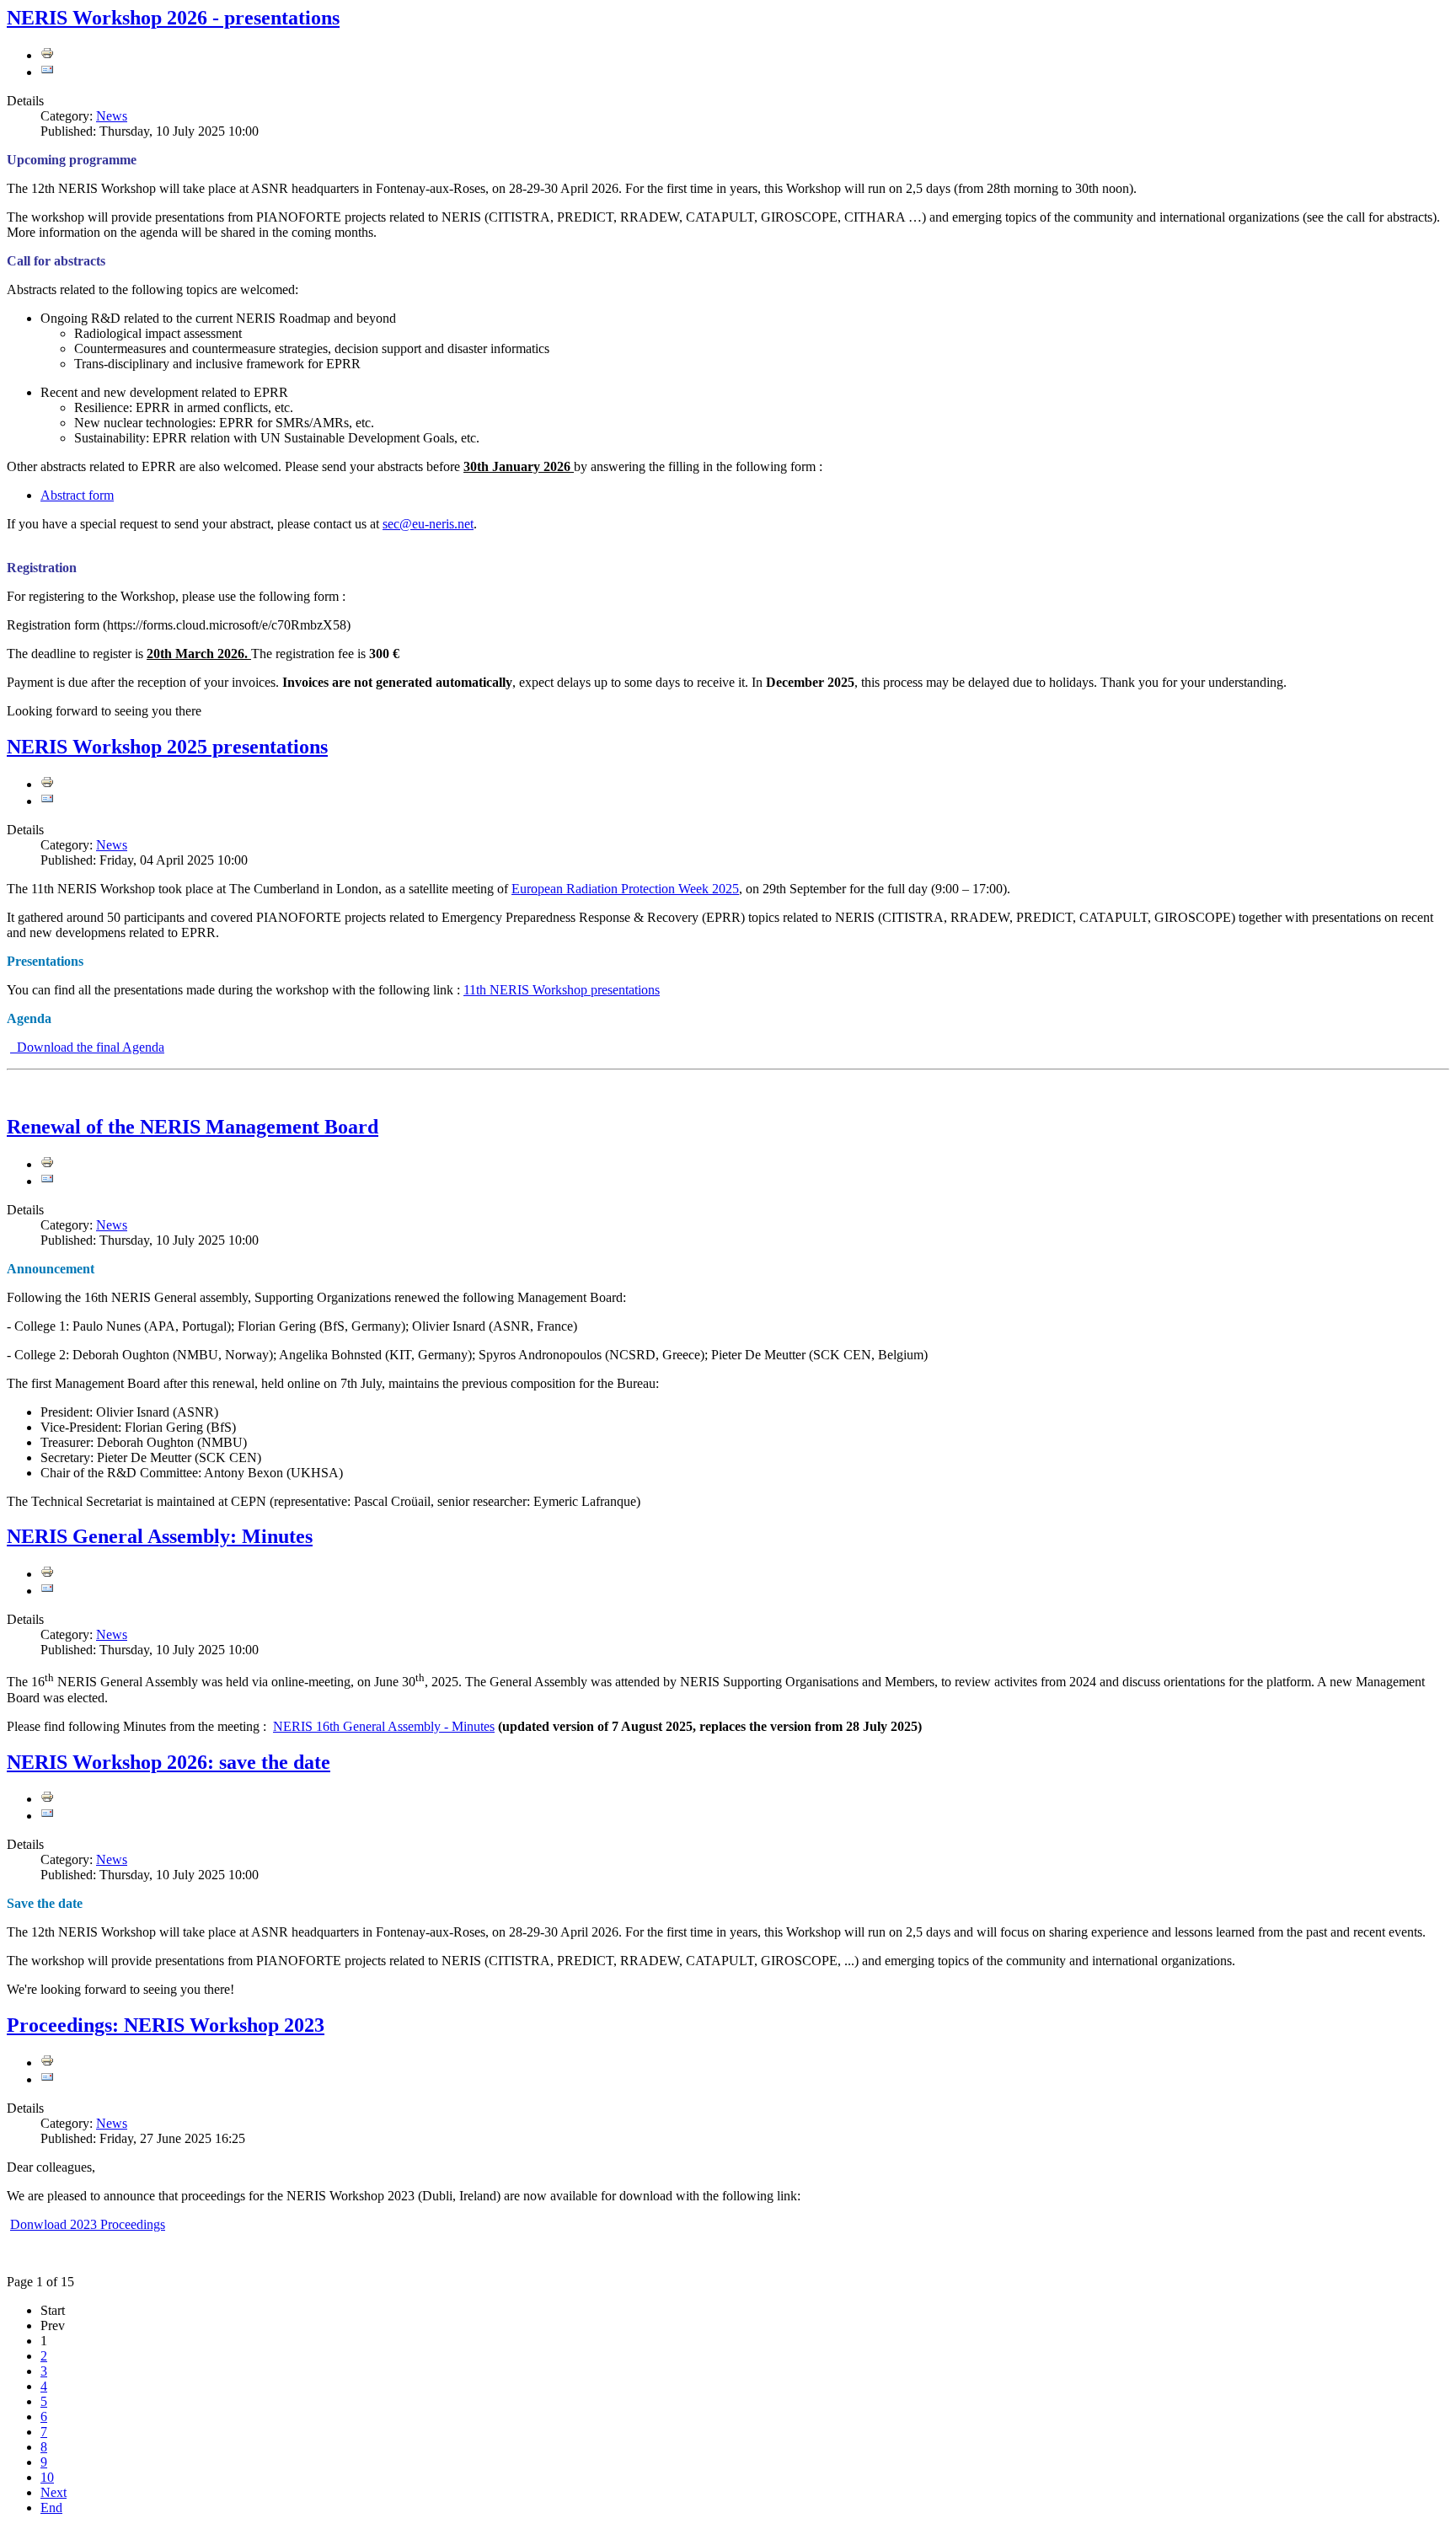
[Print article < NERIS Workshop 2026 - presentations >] (47, 55)
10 (47, 2477)
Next (54, 2492)
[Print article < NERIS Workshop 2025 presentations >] (47, 784)
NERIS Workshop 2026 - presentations (173, 18)
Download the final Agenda (87, 1047)
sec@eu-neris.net (428, 524)
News (112, 116)
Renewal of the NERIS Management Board (193, 1127)
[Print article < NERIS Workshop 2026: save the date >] (47, 1799)
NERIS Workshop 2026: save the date (169, 1762)
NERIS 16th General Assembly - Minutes (384, 1726)
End (51, 2508)
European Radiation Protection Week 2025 (625, 889)
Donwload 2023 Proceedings (88, 2224)
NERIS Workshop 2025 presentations (167, 747)
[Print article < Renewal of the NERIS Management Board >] (47, 1164)
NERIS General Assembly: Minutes (160, 1536)
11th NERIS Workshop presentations (562, 990)
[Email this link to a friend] (47, 72)
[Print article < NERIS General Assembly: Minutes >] (47, 1574)
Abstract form (77, 495)
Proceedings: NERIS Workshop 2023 (166, 2025)
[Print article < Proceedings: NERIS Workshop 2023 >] (47, 2063)
